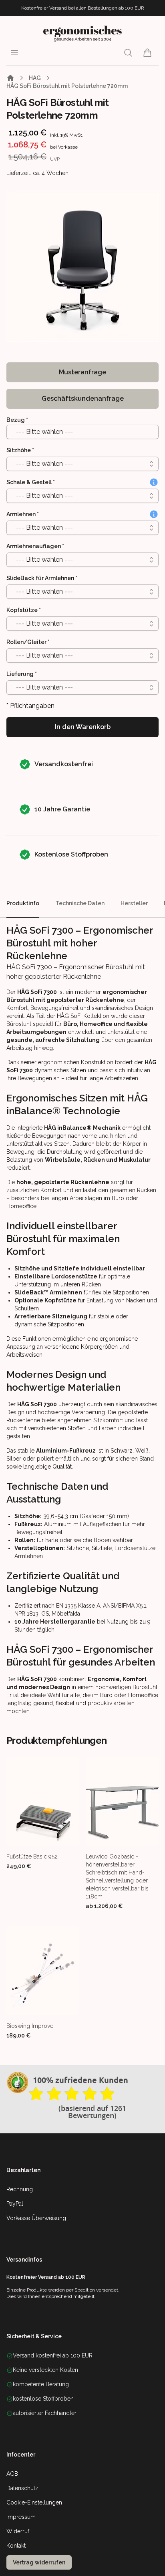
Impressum (21, 2517)
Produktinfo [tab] (23, 903)
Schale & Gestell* (31, 482)
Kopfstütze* (24, 610)
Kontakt (16, 2546)
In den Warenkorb (83, 727)
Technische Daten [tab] (80, 903)
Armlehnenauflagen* (35, 546)
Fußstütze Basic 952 (32, 1856)
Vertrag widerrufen (39, 2562)
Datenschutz (22, 2488)
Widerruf (18, 2531)
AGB (12, 2474)
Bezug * (17, 420)
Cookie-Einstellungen (34, 2502)
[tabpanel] (82, 266)
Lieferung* (22, 674)
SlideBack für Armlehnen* (42, 578)
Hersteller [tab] (134, 903)
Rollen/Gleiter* (28, 642)
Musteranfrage (82, 372)
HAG (35, 78)
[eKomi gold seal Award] (18, 2083)
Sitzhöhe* (20, 450)
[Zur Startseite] (10, 78)
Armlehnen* (23, 514)
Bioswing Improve (30, 2026)
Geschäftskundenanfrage (83, 399)
